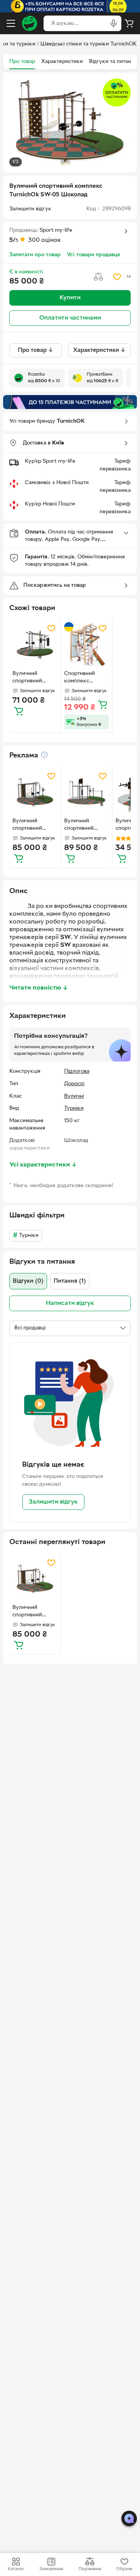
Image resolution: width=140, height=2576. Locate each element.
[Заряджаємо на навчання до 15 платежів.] (70, 402)
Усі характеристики (43, 1165)
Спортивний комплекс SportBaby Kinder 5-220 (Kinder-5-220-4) (86, 678)
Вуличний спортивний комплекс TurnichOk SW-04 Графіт (35, 678)
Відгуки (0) (28, 1281)
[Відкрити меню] (11, 23)
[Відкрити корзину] (129, 23)
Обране (124, 2569)
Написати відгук (70, 1303)
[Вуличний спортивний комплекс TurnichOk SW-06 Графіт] (87, 792)
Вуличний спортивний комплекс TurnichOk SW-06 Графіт (86, 825)
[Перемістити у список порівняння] (98, 277)
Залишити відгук (53, 1502)
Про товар (22, 62)
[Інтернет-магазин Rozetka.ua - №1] (30, 23)
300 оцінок (45, 240)
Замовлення (51, 2569)
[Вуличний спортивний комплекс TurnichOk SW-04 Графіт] (35, 645)
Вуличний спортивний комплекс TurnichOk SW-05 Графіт (35, 825)
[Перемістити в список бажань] (117, 277)
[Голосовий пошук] (114, 23)
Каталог (16, 2569)
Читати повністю (39, 988)
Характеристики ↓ (99, 350)
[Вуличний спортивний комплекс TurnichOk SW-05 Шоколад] (35, 1579)
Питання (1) (70, 1281)
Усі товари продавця (93, 255)
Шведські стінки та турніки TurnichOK (89, 44)
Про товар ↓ (36, 350)
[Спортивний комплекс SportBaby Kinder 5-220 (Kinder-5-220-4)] (87, 645)
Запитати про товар (35, 255)
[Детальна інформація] (44, 755)
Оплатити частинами (70, 318)
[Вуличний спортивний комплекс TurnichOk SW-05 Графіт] (35, 792)
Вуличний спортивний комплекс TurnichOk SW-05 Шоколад (35, 1612)
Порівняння (90, 2569)
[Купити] (19, 711)
